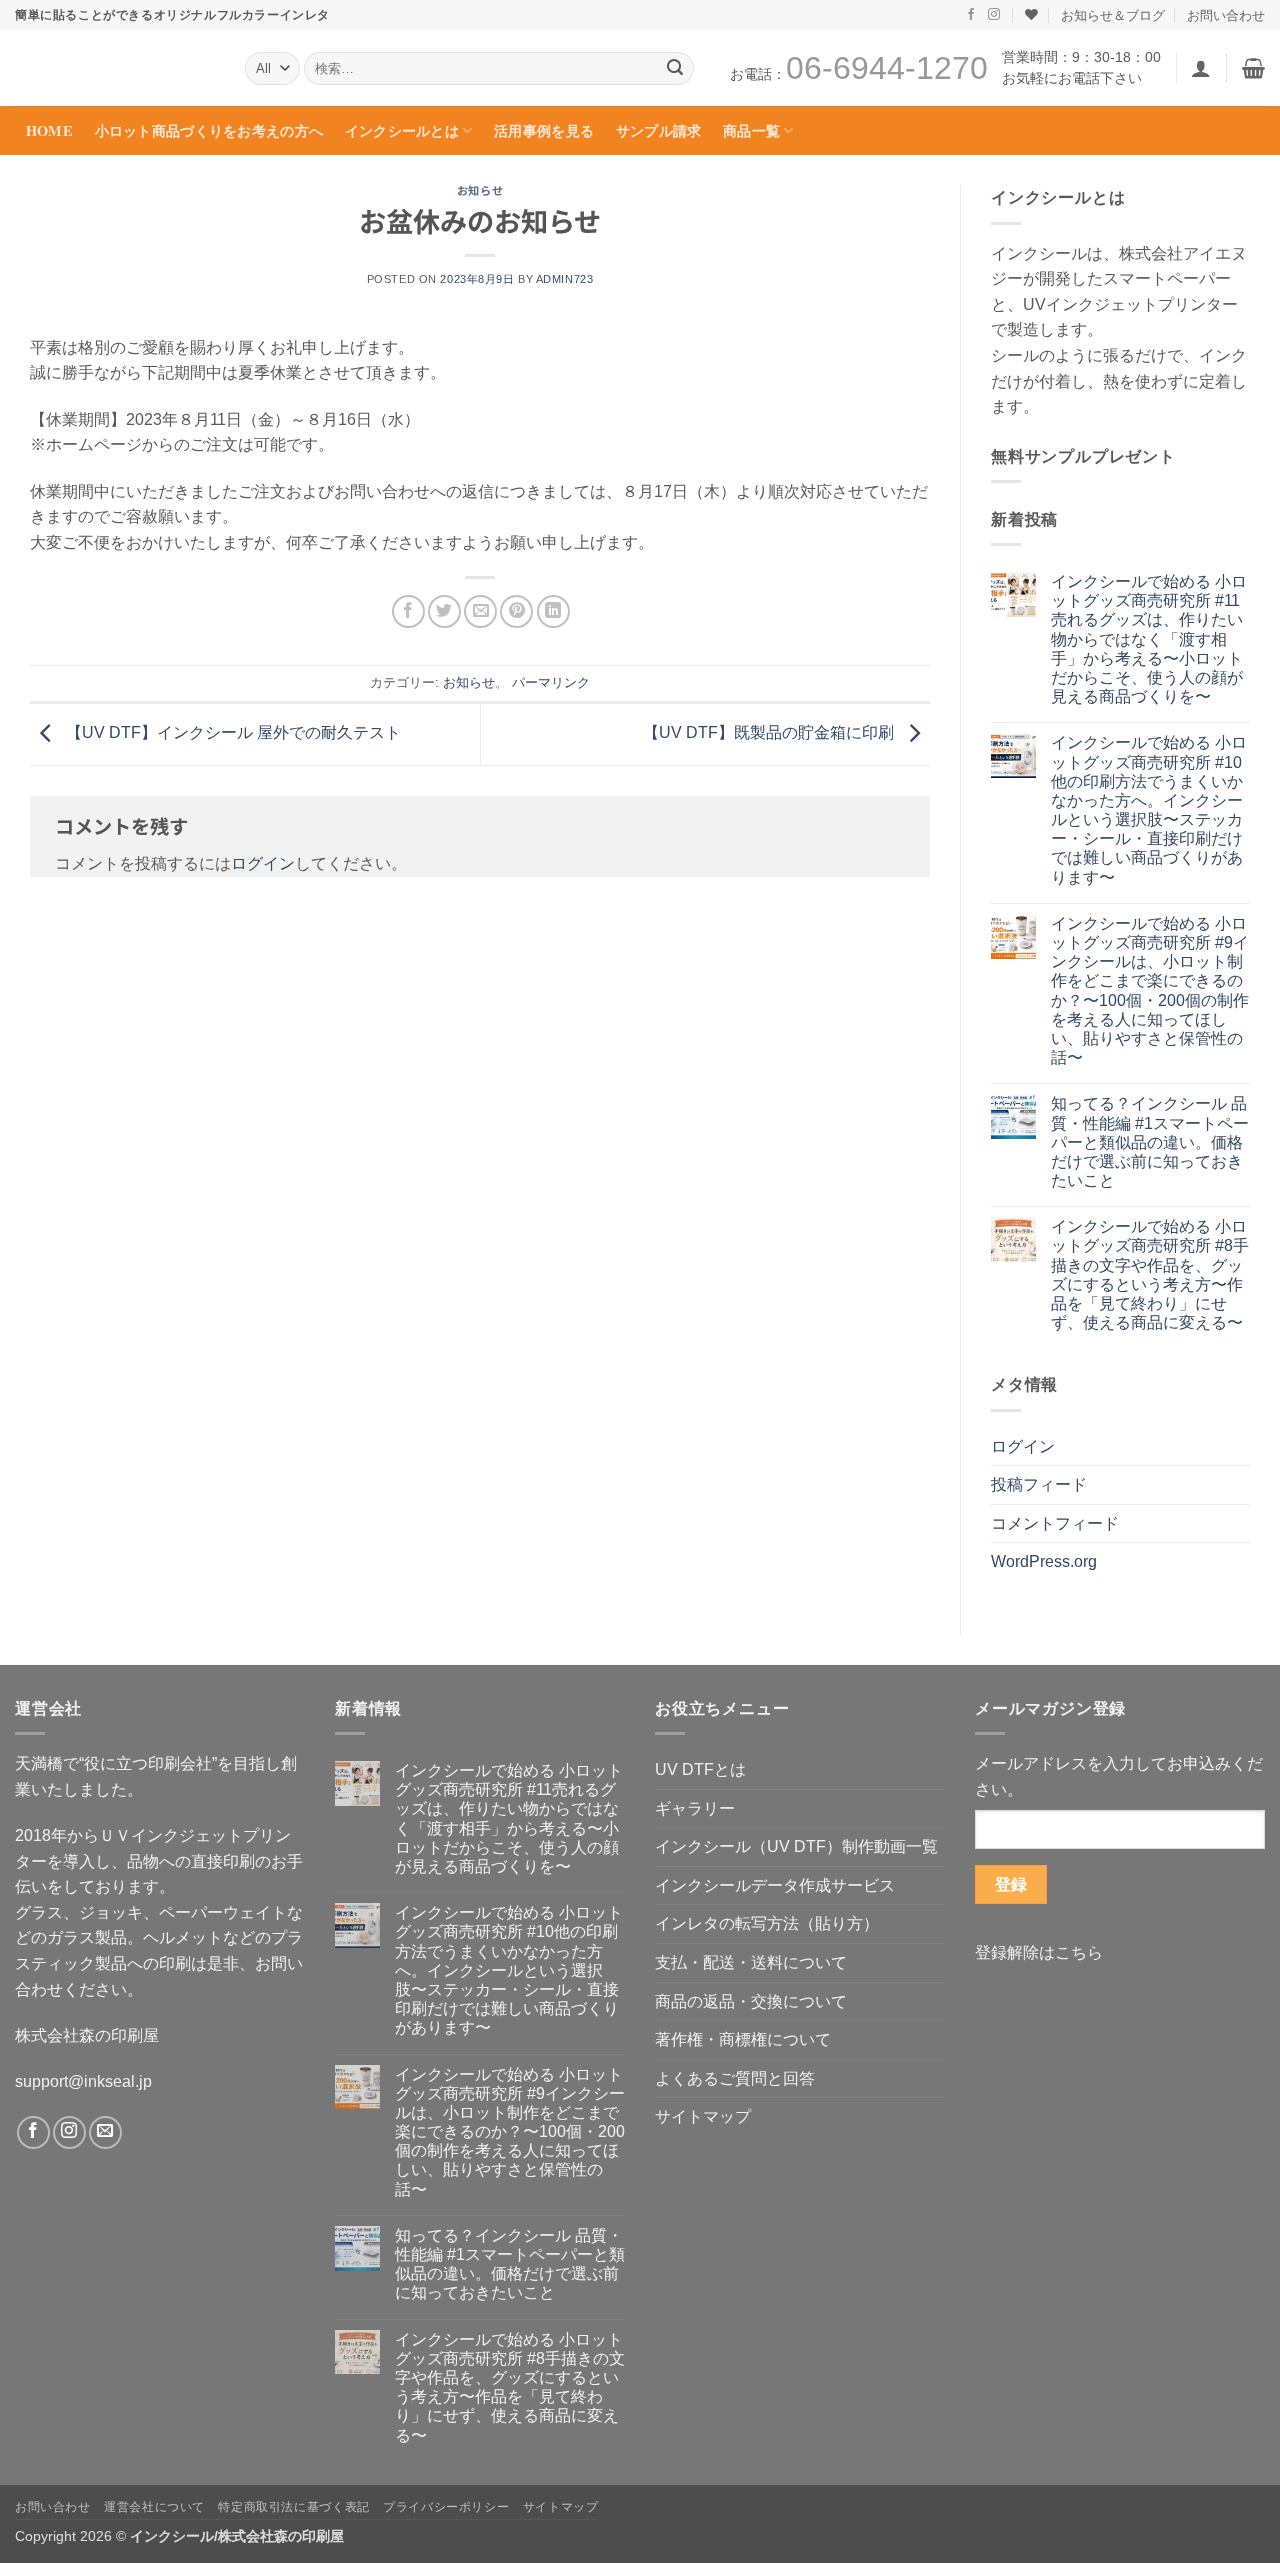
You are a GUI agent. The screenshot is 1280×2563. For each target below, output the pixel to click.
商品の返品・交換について (751, 2001)
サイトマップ (703, 2116)
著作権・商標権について (743, 2039)
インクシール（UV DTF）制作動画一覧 (796, 1846)
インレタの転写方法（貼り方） (767, 1923)
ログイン (263, 863)
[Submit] (675, 69)
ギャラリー (695, 1808)
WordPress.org (1044, 1561)
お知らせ (480, 190)
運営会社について (154, 2507)
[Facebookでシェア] (408, 611)
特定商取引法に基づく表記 (293, 2507)
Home (49, 130)
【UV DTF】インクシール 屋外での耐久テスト (231, 732)
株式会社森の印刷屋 (87, 2035)
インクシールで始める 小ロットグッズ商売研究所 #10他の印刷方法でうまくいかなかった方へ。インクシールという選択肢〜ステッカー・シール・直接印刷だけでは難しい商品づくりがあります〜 (1149, 809)
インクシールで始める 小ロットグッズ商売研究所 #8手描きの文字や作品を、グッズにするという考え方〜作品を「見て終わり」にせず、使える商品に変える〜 (1150, 1274)
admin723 (564, 279)
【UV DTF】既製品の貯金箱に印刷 (770, 732)
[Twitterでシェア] (444, 611)
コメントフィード (1055, 1523)
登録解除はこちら (1039, 1952)
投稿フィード (1039, 1484)
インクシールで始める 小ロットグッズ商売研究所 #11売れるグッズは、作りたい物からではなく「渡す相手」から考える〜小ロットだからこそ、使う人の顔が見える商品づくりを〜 (1149, 639)
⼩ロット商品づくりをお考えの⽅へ (209, 130)
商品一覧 (751, 130)
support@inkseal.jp (83, 2081)
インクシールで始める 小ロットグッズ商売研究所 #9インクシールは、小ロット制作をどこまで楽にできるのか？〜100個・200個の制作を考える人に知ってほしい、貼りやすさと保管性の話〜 (1150, 990)
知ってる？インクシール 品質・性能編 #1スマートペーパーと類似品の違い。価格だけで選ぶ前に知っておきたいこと (1150, 1142)
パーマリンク (551, 682)
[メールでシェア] (480, 611)
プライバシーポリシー (446, 2507)
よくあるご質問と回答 (735, 2078)
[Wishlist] (1031, 14)
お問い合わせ (1226, 15)
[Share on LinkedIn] (553, 611)
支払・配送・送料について (751, 1962)
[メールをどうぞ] (105, 2132)
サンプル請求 (659, 130)
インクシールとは (402, 130)
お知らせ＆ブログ (1113, 15)
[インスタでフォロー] (994, 15)
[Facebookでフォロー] (971, 15)
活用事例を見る (544, 130)
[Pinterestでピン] (516, 611)
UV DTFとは (700, 1769)
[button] (1201, 68)
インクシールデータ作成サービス (775, 1885)
